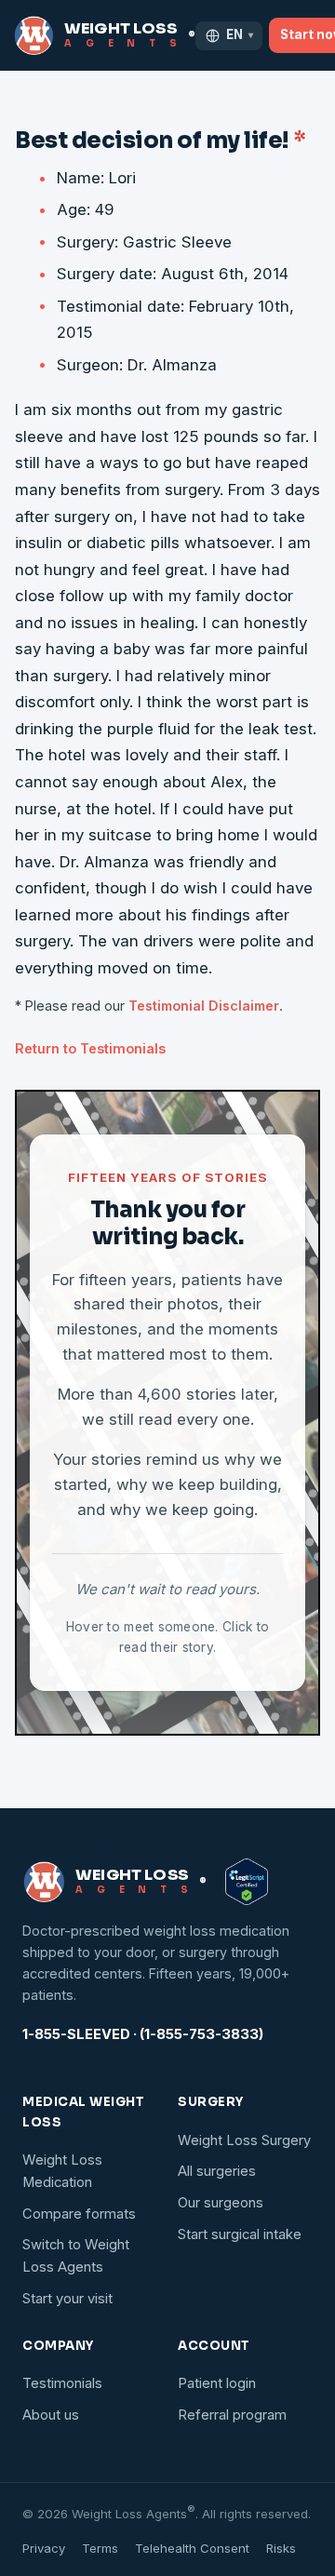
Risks (281, 2548)
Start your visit (67, 2299)
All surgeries (217, 2171)
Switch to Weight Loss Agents (76, 2256)
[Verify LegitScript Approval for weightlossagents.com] (247, 1882)
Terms (100, 2548)
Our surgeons (221, 2203)
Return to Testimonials (90, 1048)
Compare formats (79, 2214)
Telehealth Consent (192, 2548)
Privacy (44, 2548)
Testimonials (62, 2383)
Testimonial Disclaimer (204, 1006)
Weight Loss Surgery (244, 2140)
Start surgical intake (240, 2234)
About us (51, 2415)
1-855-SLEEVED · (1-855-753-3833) (143, 2034)
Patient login (217, 2383)
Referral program (232, 2415)
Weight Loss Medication (62, 2171)
